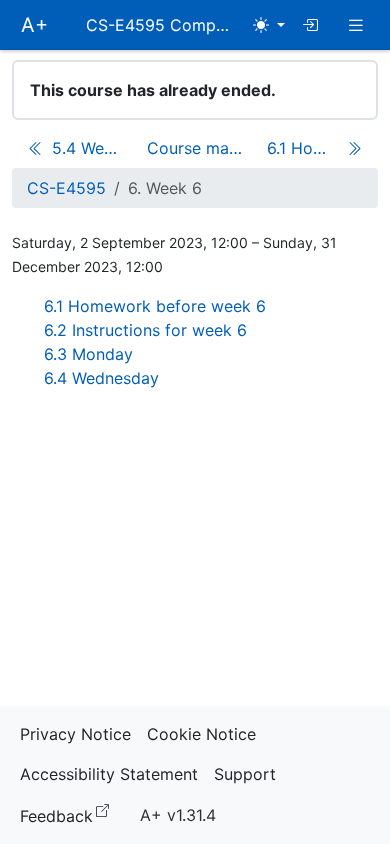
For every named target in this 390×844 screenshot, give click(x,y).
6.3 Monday (88, 354)
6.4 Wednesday (101, 378)
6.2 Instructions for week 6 (145, 330)
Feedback (68, 814)
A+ (34, 25)
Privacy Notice (75, 734)
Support (245, 774)
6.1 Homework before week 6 (155, 306)
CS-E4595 (66, 188)
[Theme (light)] (269, 25)
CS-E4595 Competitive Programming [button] (165, 25)
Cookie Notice (201, 734)
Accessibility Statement (109, 774)
